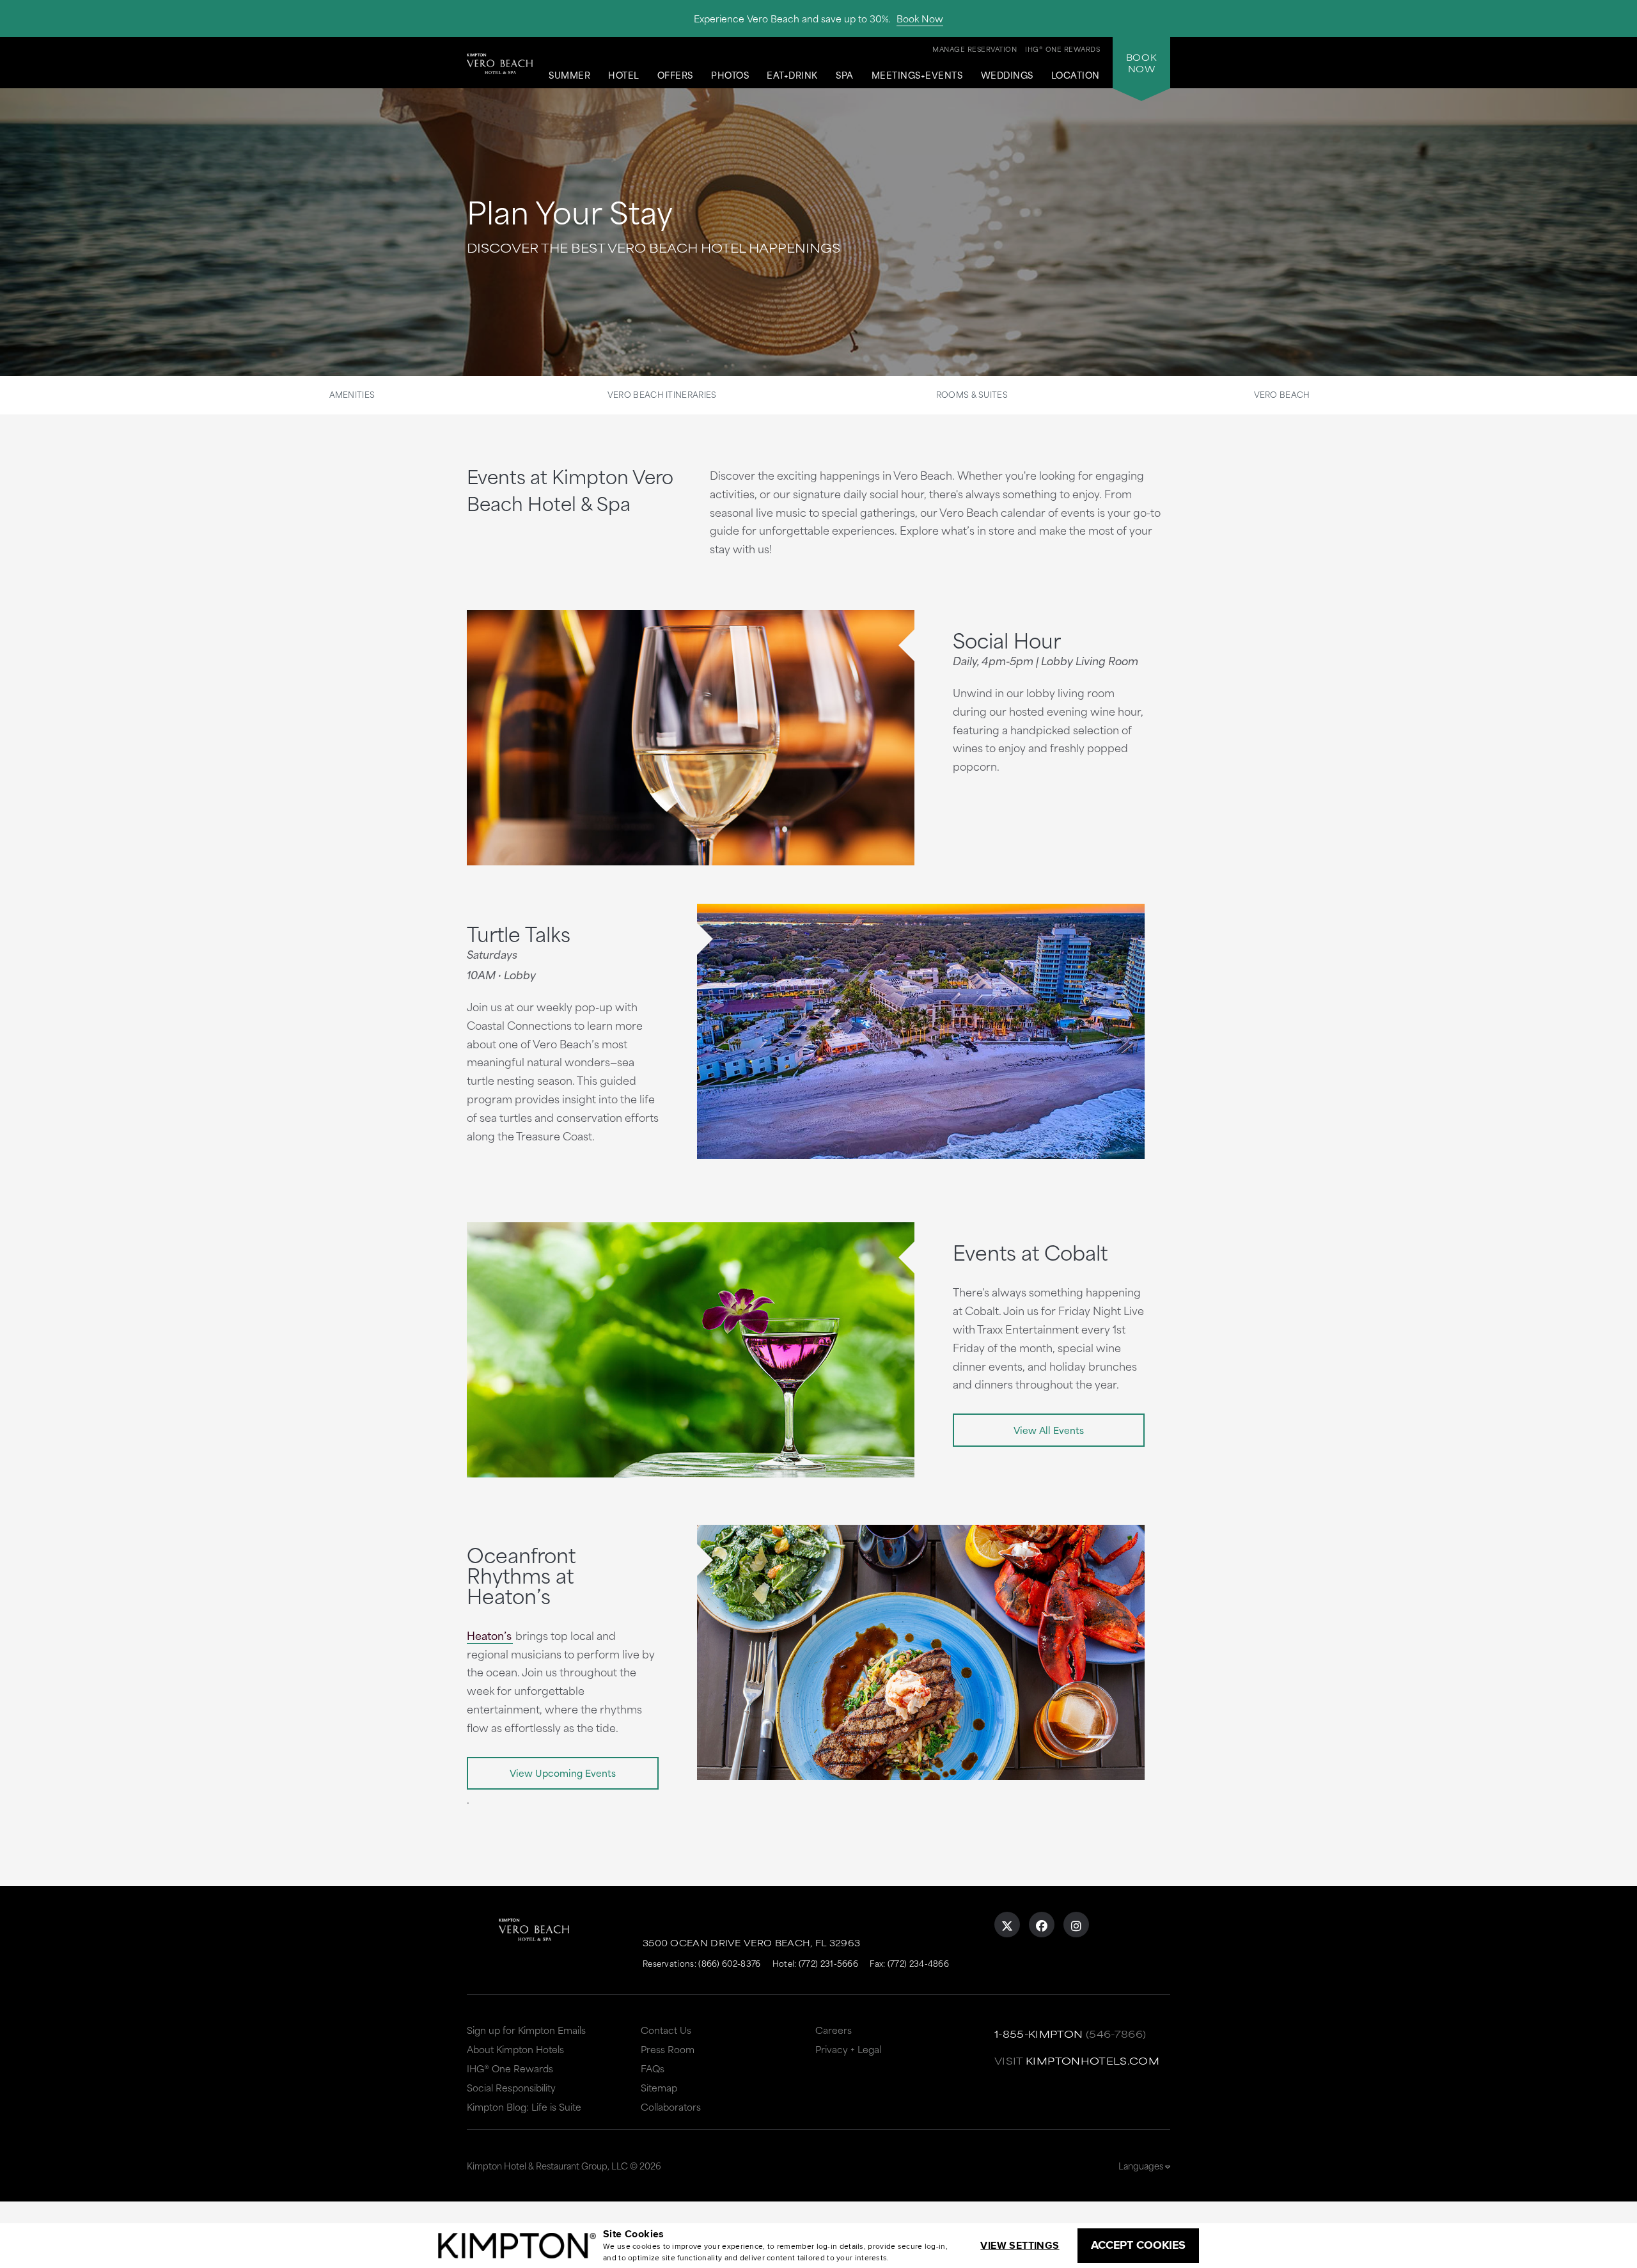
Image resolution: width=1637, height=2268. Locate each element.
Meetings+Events (917, 75)
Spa (845, 75)
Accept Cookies (1138, 2245)
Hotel (624, 75)
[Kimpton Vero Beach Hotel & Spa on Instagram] (1076, 1925)
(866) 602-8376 (729, 1963)
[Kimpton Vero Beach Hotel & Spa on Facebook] (1042, 1925)
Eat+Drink (792, 75)
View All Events (1049, 1430)
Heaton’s (489, 1635)
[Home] (500, 73)
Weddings (1007, 75)
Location (1076, 75)
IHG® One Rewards (510, 2068)
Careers (834, 2030)
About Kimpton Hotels (515, 2049)
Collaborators (671, 2107)
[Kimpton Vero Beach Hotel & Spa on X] (1007, 1925)
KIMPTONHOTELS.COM (1093, 2060)
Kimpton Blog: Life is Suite (524, 2107)
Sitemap (659, 2087)
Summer (569, 75)
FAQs (653, 2068)
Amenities (352, 394)
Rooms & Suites (972, 394)
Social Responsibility (511, 2087)
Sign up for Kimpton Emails (526, 2030)
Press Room (668, 2049)
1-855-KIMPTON (1039, 2034)
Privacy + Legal (848, 2049)
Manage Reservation (975, 49)
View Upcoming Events (563, 1773)
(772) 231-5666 (828, 1963)
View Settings (1020, 2245)
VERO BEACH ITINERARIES (662, 394)
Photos (730, 75)
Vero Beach (1282, 394)
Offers (675, 75)
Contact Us (666, 2030)
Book (1141, 63)
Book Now (920, 18)
